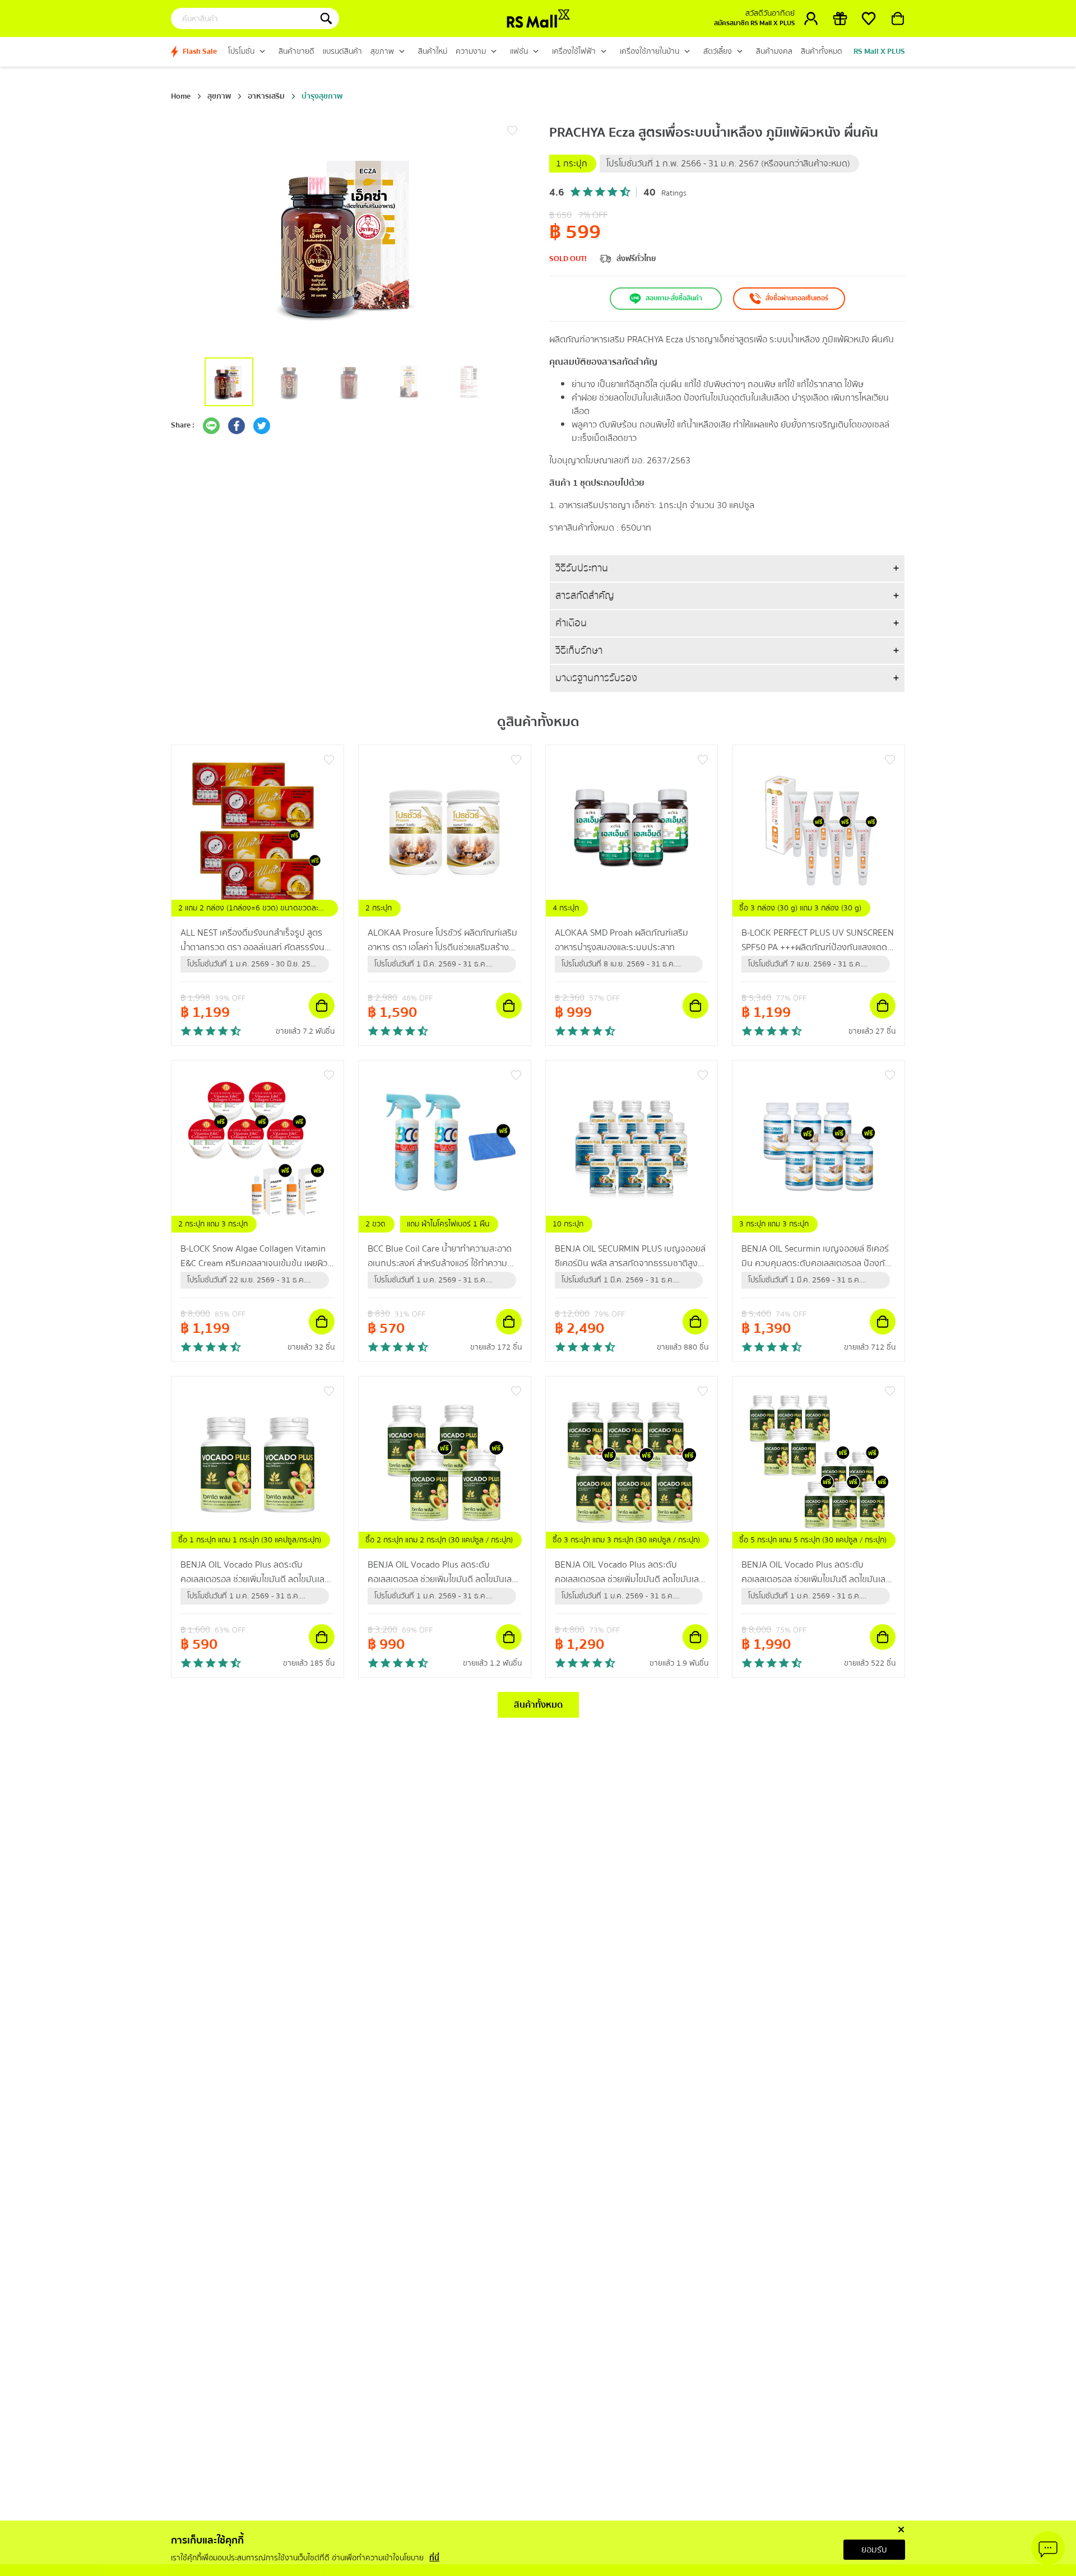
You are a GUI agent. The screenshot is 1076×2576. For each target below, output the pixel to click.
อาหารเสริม (266, 96)
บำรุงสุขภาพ (322, 96)
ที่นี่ (434, 2558)
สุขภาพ (219, 96)
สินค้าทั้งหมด (538, 1705)
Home (181, 96)
